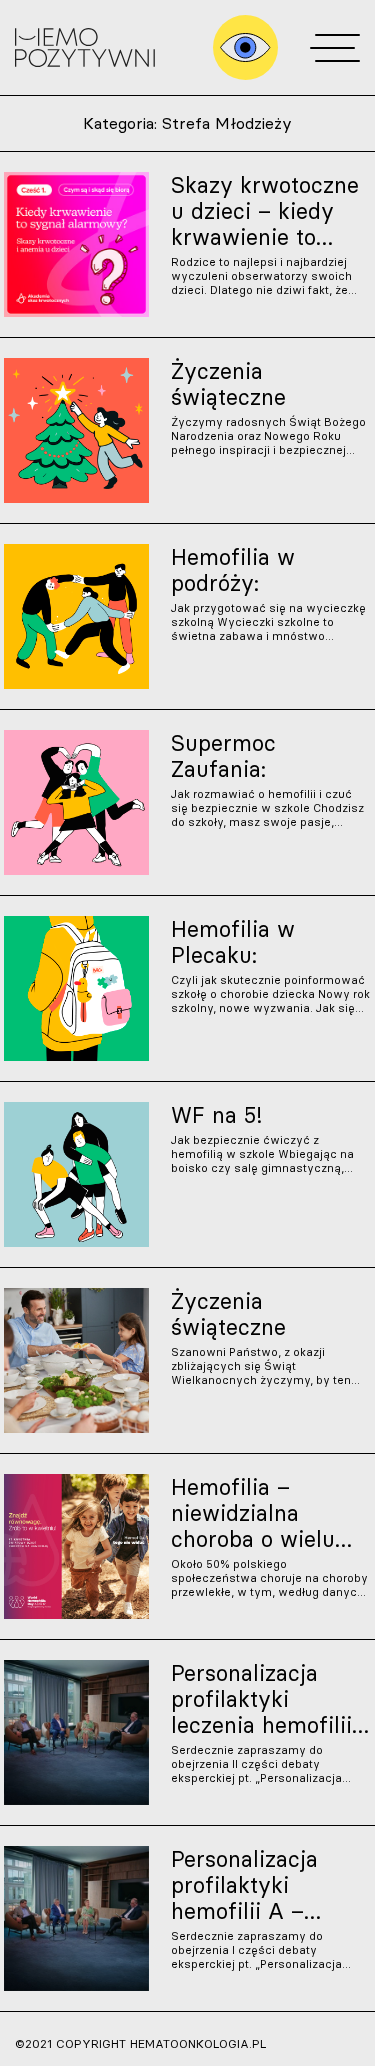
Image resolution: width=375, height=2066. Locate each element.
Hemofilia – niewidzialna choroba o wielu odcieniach (253, 1513)
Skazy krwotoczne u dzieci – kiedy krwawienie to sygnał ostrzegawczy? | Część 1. (265, 211)
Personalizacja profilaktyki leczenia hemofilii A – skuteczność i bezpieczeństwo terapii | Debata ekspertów (262, 1699)
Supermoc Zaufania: (223, 756)
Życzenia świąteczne (228, 384)
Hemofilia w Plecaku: (233, 942)
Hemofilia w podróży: (233, 570)
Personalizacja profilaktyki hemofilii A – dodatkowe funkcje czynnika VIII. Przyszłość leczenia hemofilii (269, 1885)
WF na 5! (217, 1115)
